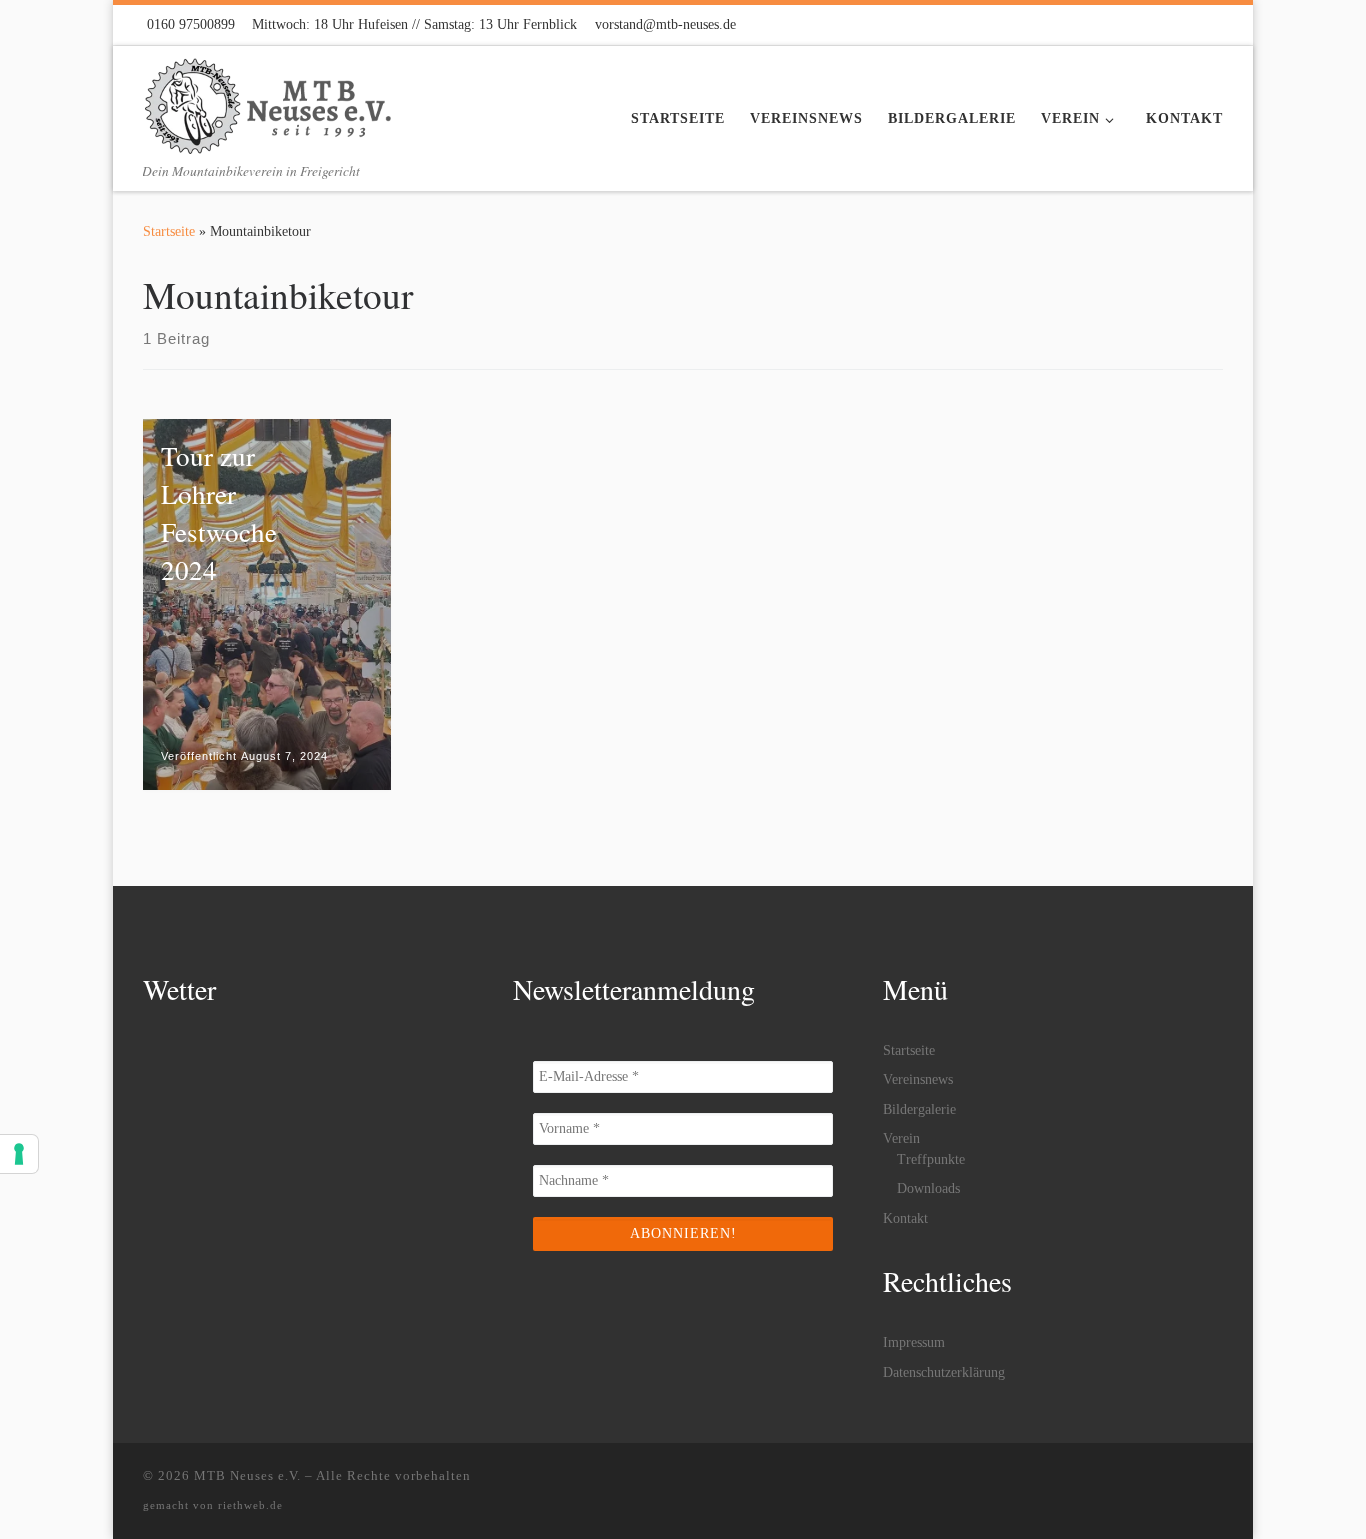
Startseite (169, 231)
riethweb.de (250, 1505)
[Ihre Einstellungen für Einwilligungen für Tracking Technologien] (19, 1154)
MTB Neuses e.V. (247, 1475)
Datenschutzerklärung (944, 1372)
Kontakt (905, 1218)
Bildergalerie (919, 1109)
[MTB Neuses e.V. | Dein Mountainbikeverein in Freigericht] (268, 100)
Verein (901, 1138)
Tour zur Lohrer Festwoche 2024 (219, 512)
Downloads (928, 1188)
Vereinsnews (918, 1079)
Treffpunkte (931, 1159)
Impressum (914, 1342)
